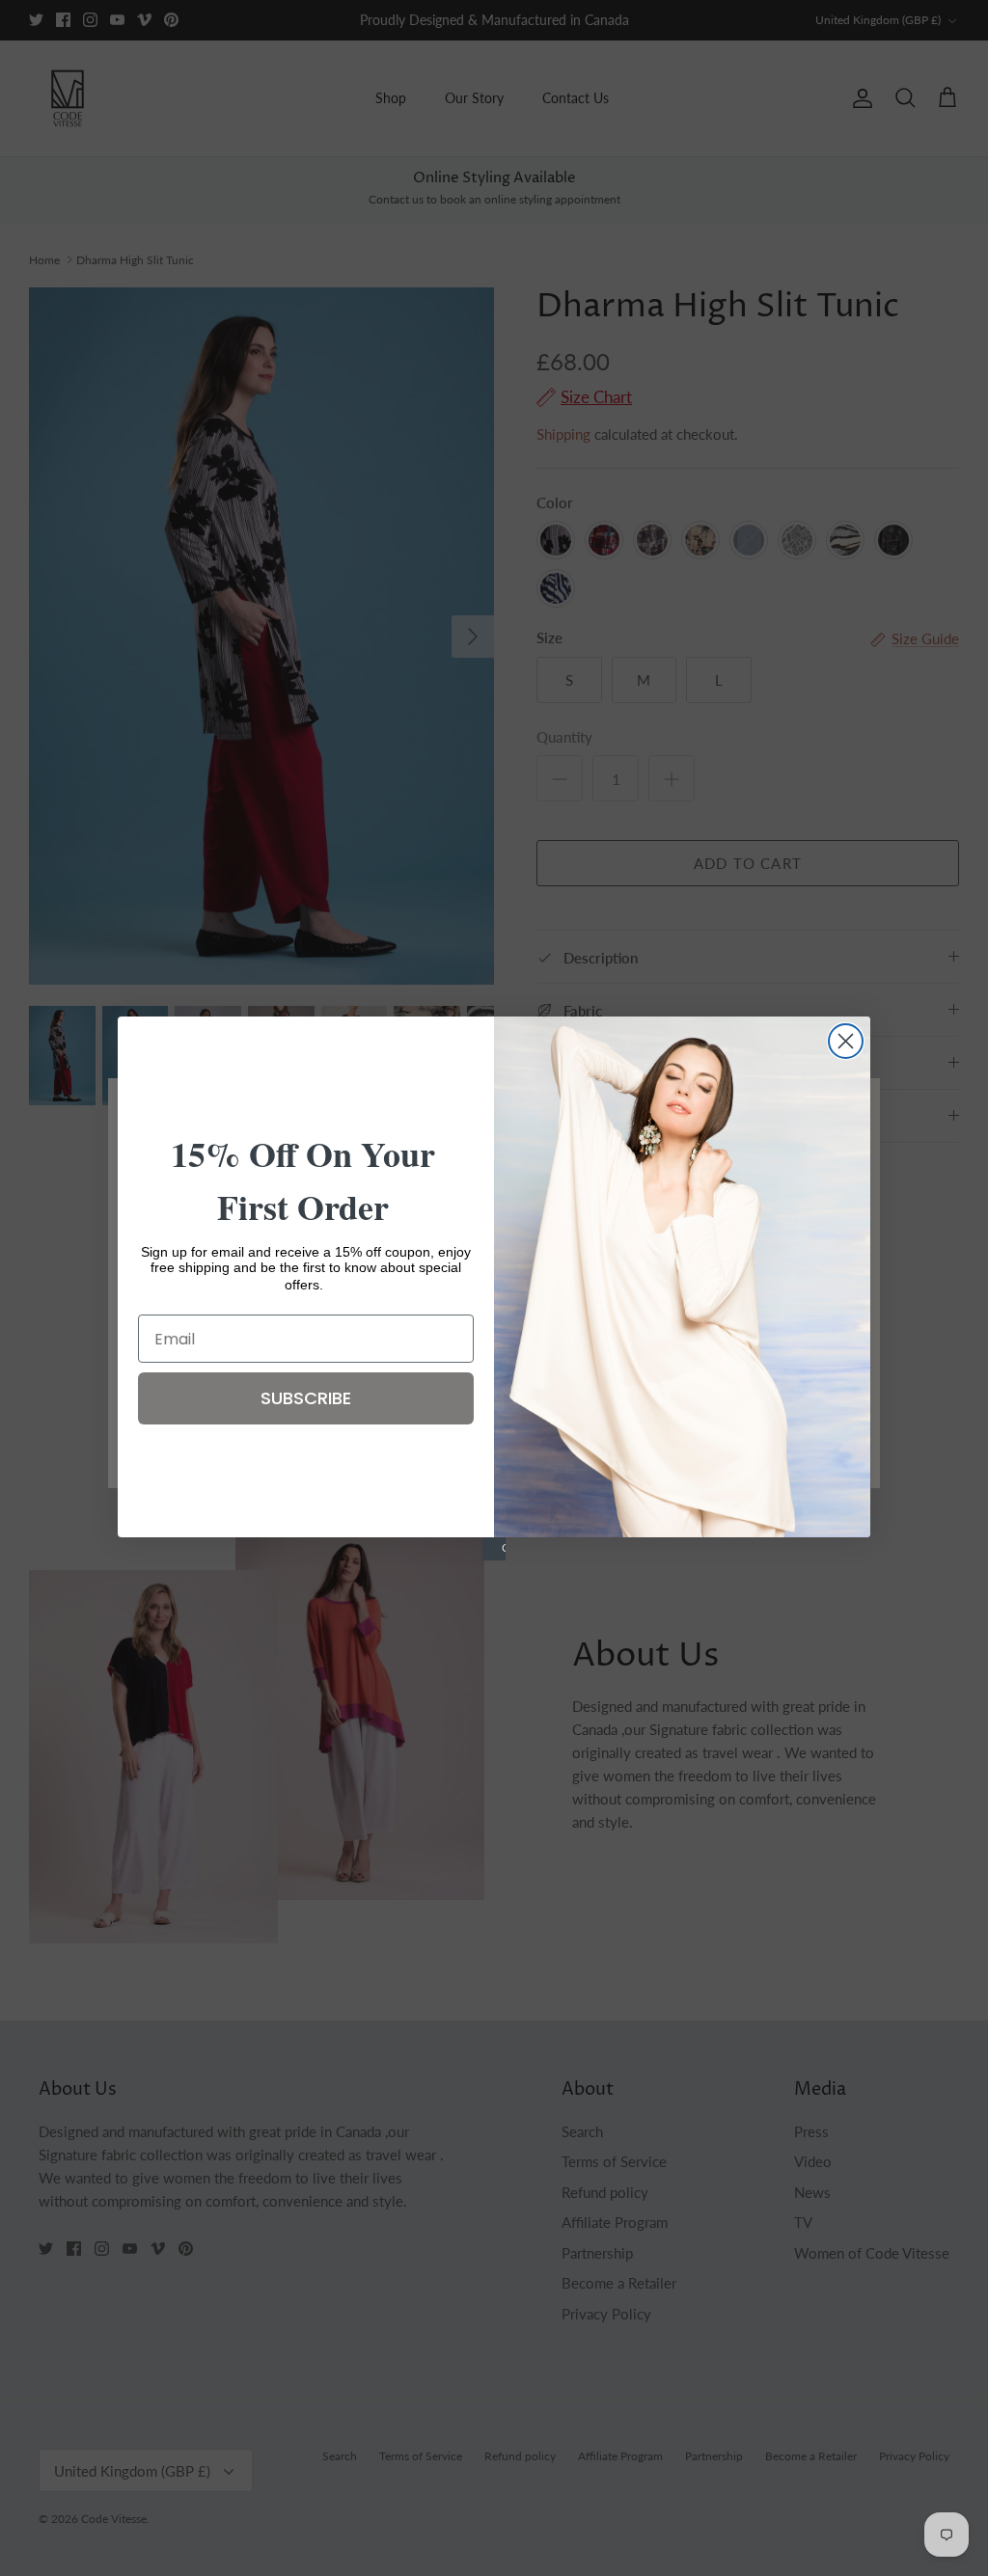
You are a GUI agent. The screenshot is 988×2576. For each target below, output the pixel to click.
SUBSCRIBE (306, 1398)
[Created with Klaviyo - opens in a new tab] (494, 1549)
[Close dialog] (846, 1041)
